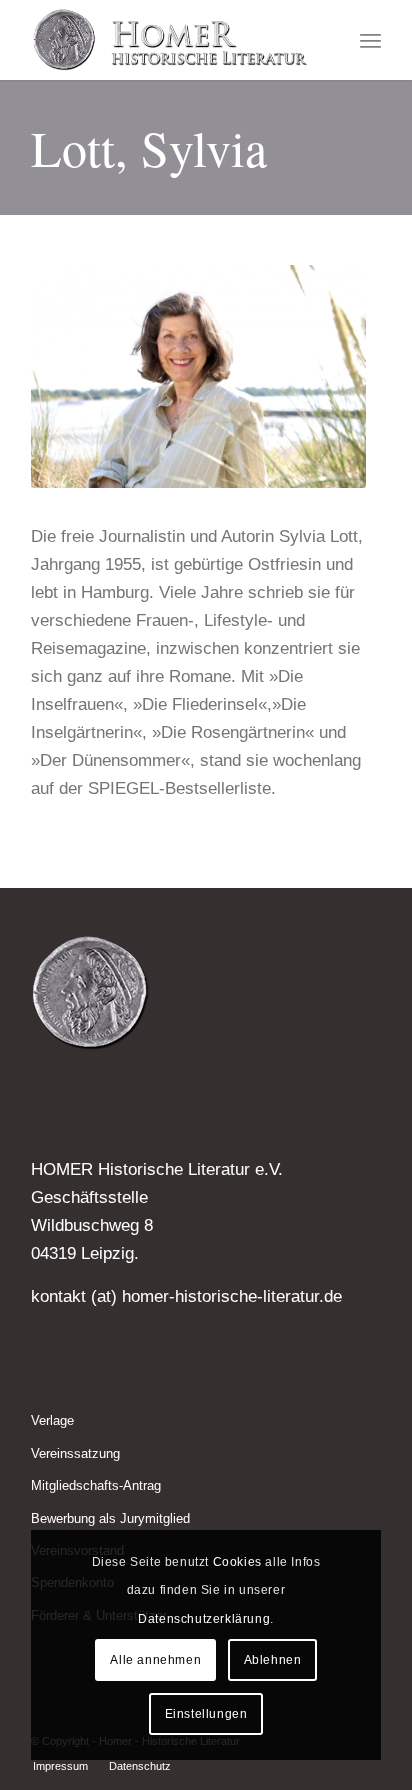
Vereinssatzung (75, 1453)
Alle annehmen (155, 1660)
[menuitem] (370, 40)
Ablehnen (273, 1660)
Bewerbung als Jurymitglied (110, 1518)
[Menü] (370, 40)
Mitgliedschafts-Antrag (96, 1485)
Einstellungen (206, 1714)
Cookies (237, 1562)
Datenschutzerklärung (204, 1619)
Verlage (52, 1420)
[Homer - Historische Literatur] (171, 40)
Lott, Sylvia (149, 147)
